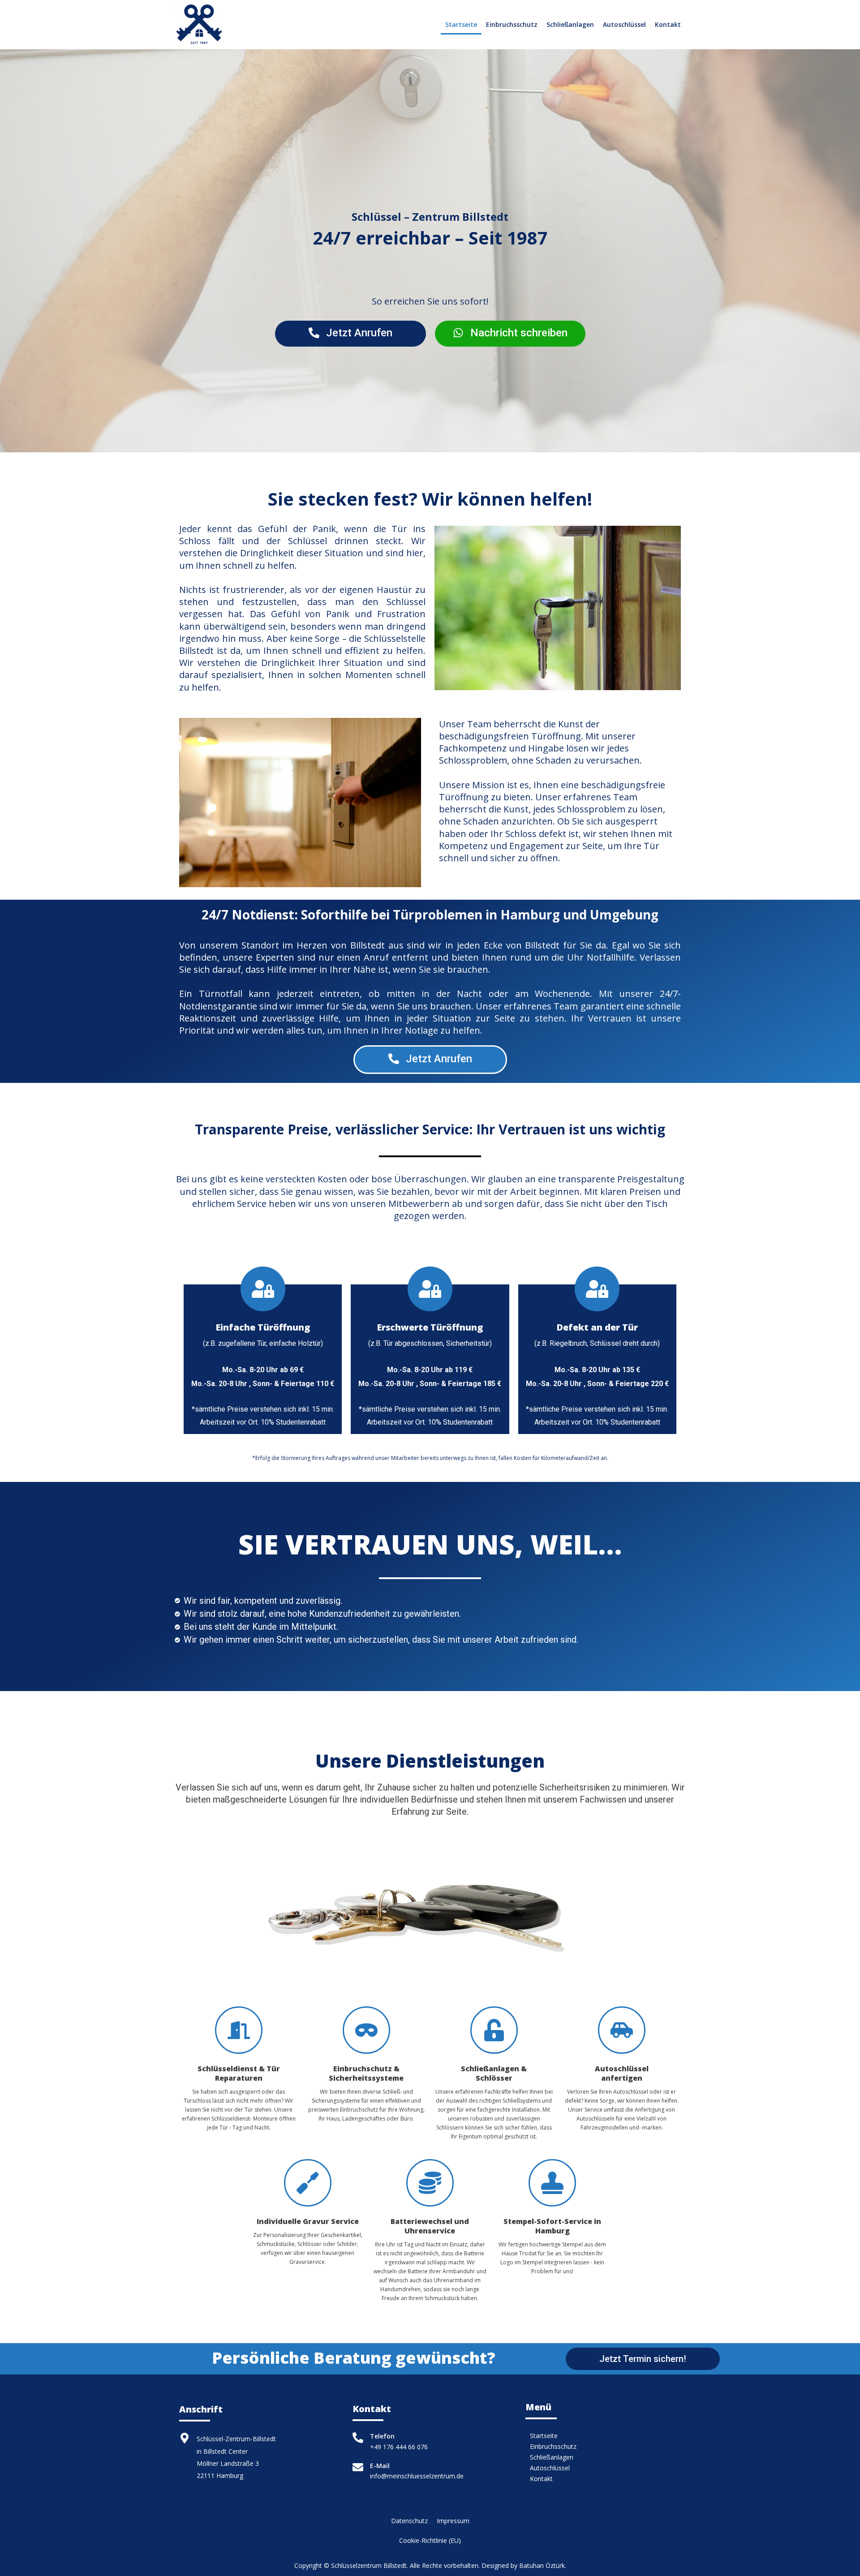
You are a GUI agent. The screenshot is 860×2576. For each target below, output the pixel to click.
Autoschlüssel (624, 24)
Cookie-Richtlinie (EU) (430, 2540)
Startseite (461, 24)
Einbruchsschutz (512, 24)
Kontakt (668, 24)
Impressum (453, 2521)
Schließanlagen (570, 24)
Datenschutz (409, 2521)
